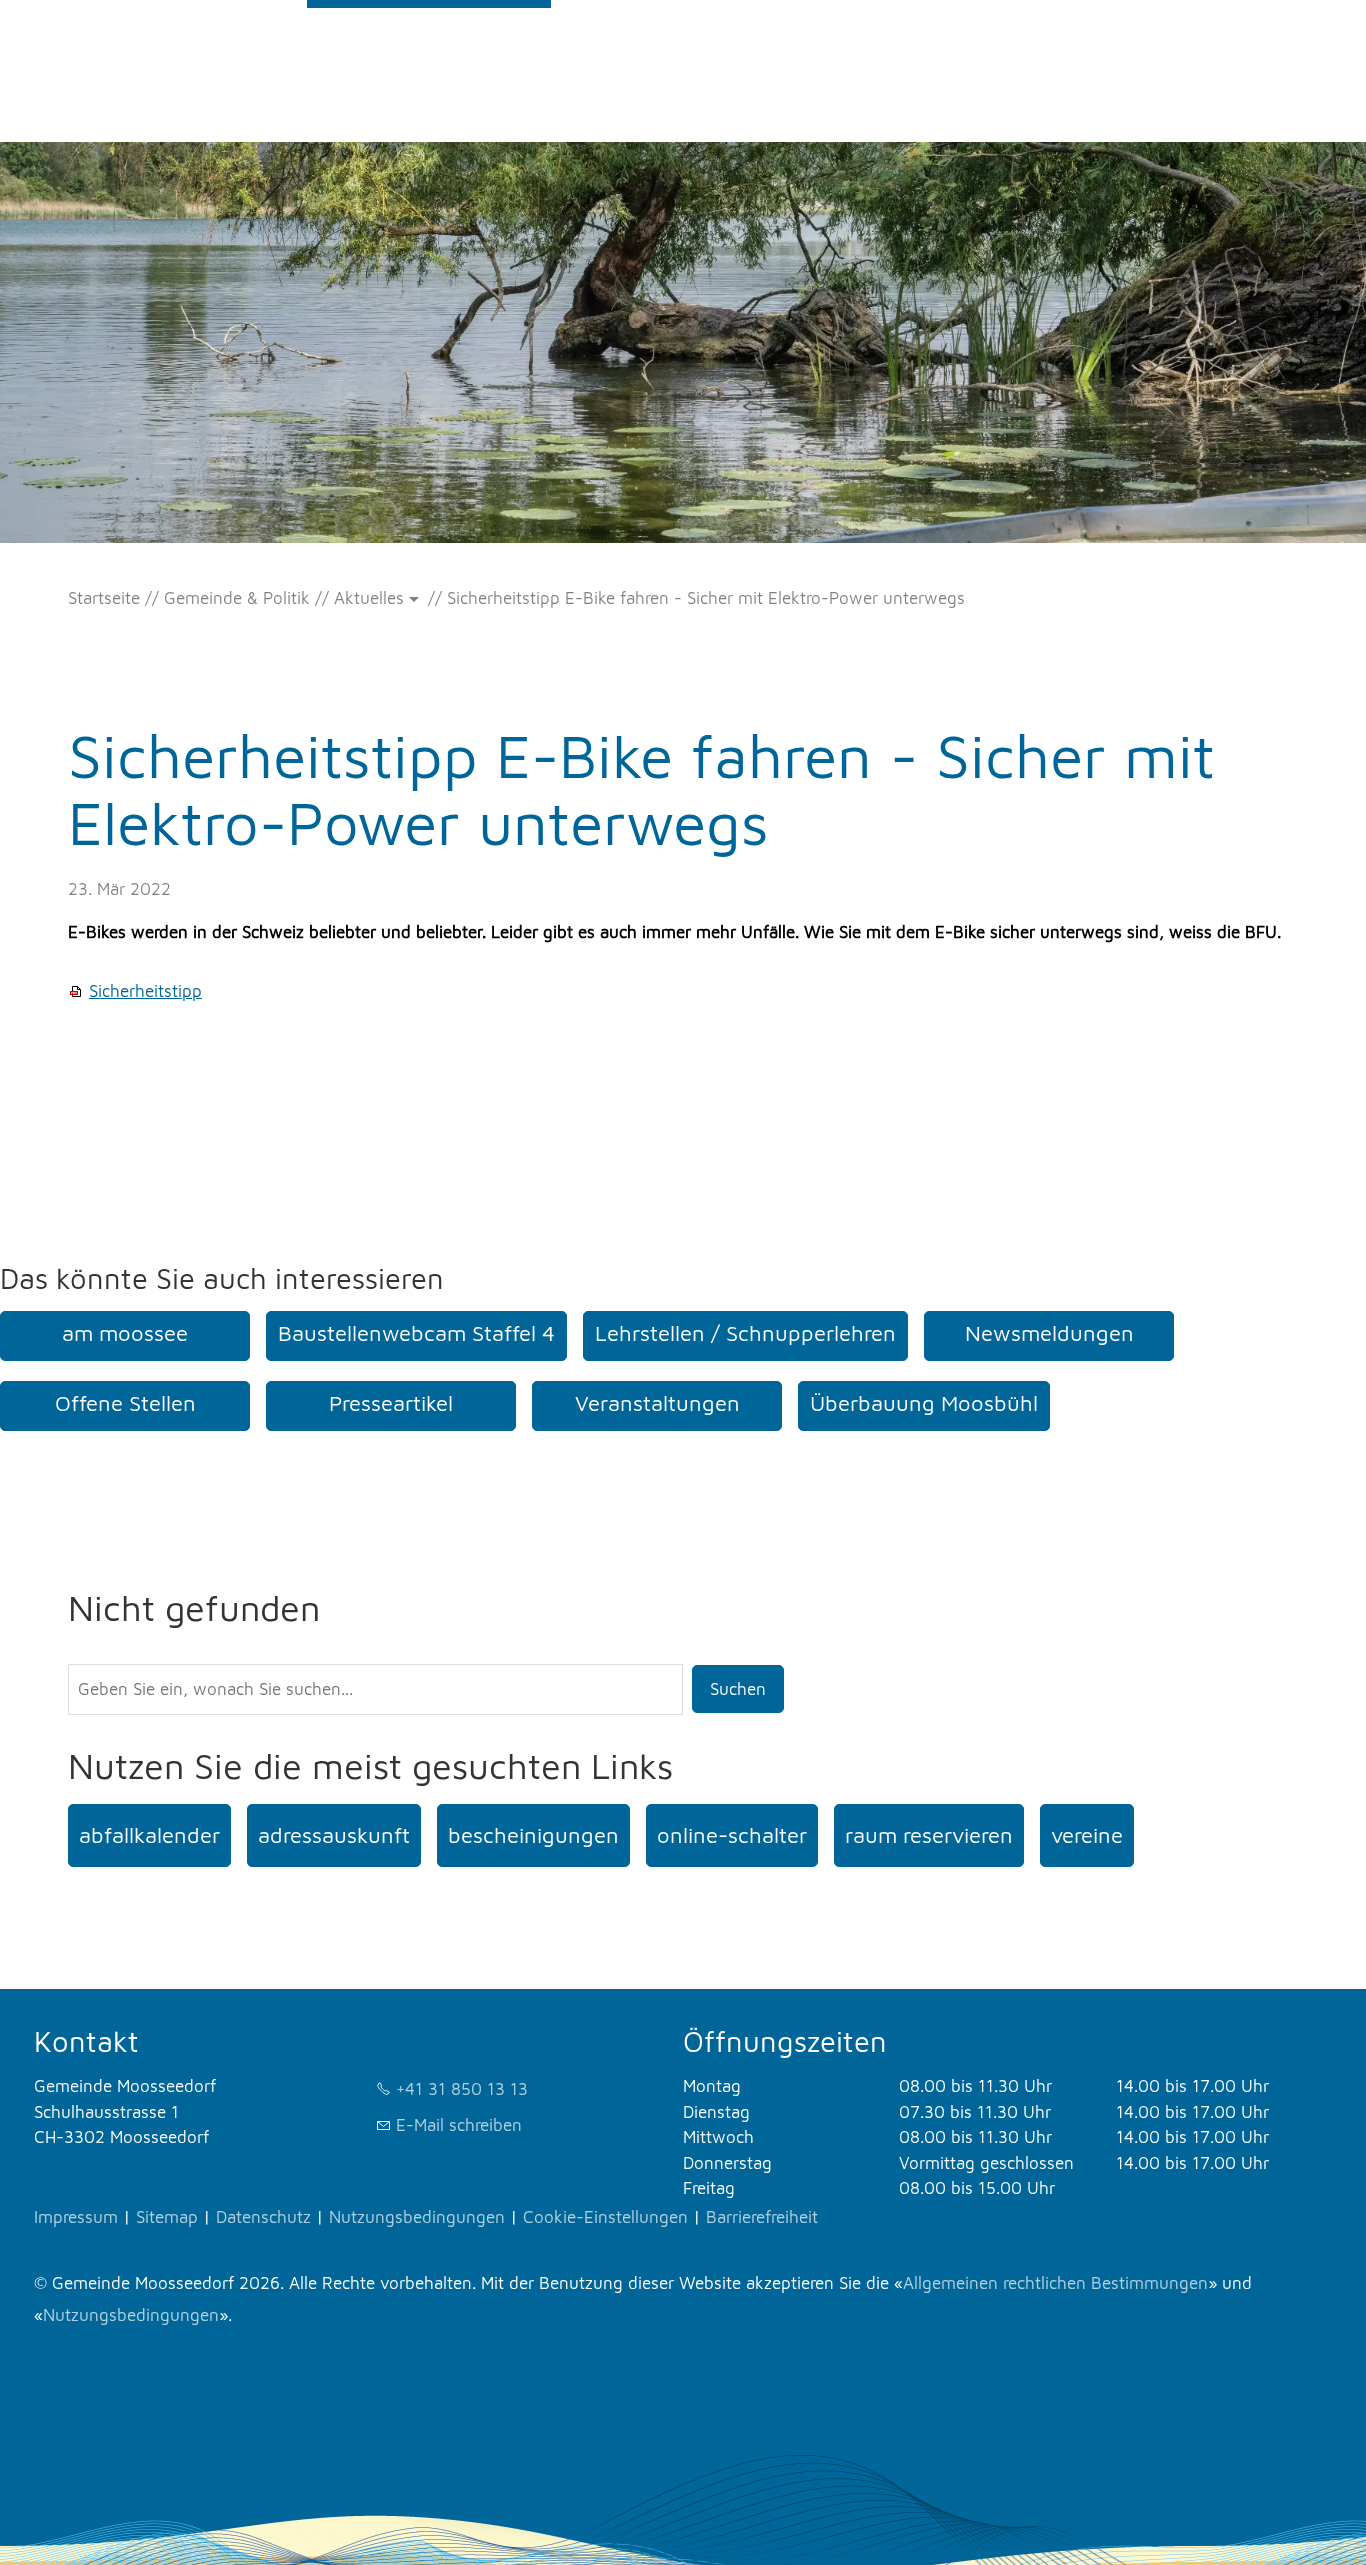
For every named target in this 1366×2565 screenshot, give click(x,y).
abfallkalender (149, 1835)
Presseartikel (391, 1403)
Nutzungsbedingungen (417, 2217)
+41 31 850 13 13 (462, 2089)
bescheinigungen (533, 1835)
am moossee (125, 1333)
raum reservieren (929, 1835)
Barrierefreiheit (762, 2217)
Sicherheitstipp (145, 991)
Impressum (76, 2217)
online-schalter (732, 1835)
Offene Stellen (125, 1403)
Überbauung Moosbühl (924, 1403)
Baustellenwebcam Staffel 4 (416, 1333)
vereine (1087, 1835)
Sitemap (167, 2217)
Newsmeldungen (1049, 1333)
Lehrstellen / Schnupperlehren (745, 1333)
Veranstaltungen (657, 1403)
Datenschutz (263, 2217)
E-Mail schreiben (459, 2125)
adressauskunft (334, 1835)
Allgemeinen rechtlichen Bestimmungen (1055, 2283)
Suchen (738, 1689)
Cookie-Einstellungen (605, 2217)
